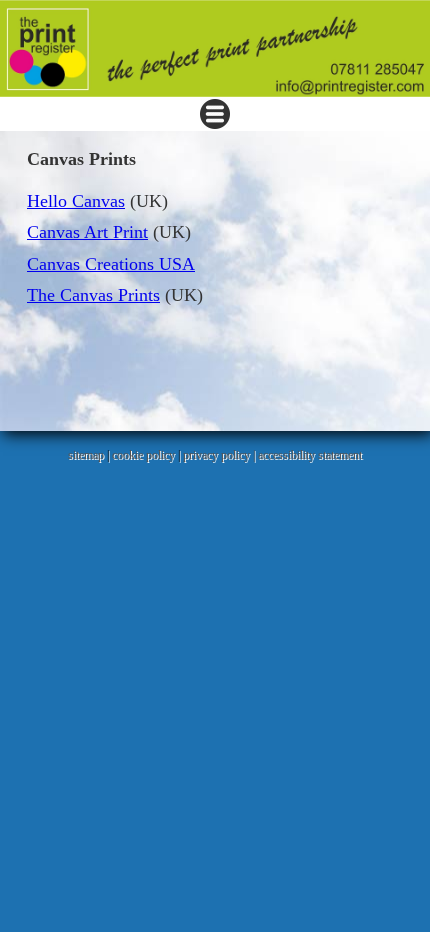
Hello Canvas (76, 201)
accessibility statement (310, 455)
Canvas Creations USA (111, 264)
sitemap (86, 455)
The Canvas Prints (93, 295)
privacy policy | (220, 455)
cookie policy (143, 455)
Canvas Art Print (87, 232)
